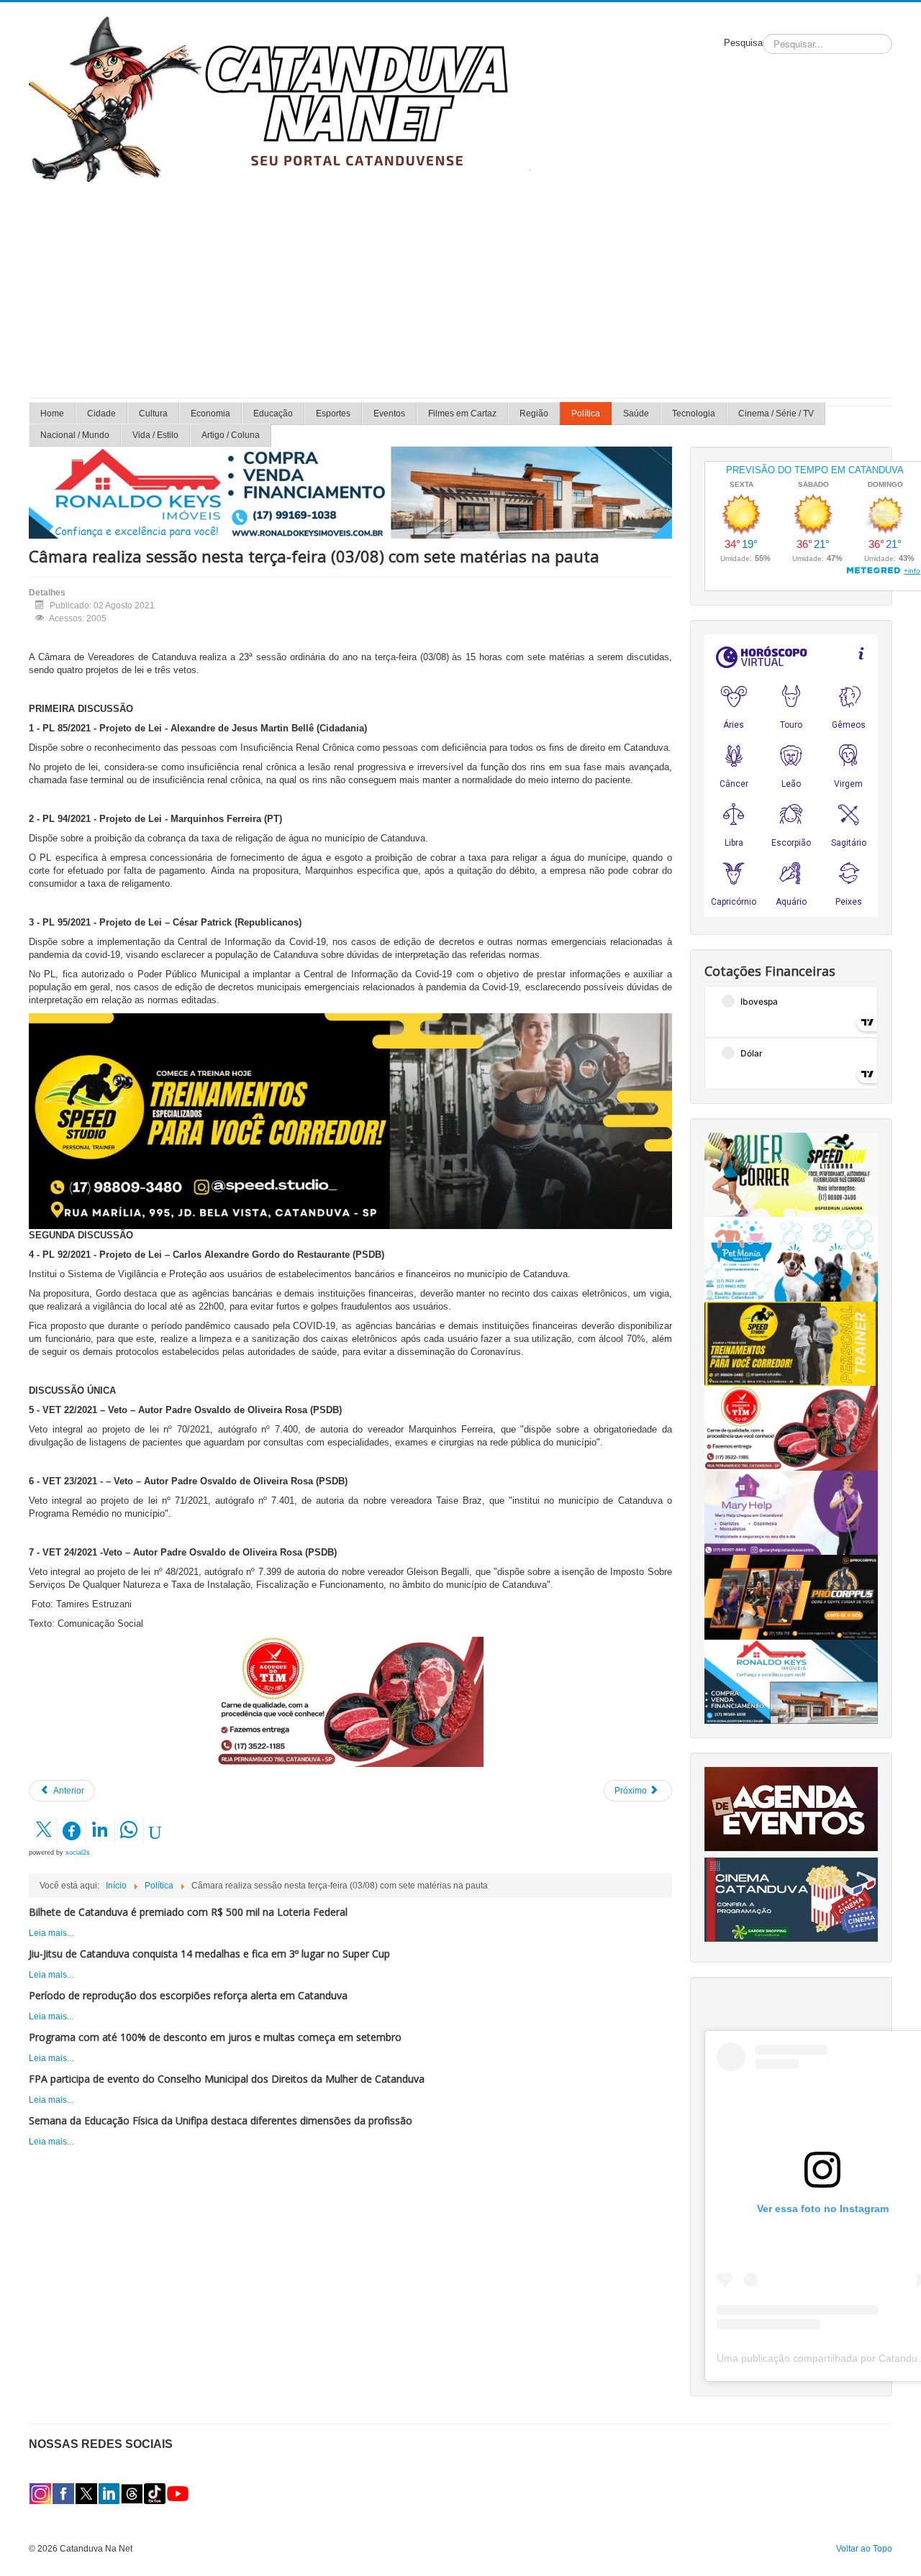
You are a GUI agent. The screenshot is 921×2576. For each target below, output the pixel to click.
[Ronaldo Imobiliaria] (791, 1681)
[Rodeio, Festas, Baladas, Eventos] (791, 1809)
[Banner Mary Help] (791, 1512)
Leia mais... (51, 1933)
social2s (78, 1853)
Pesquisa (743, 43)
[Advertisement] (460, 290)
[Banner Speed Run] (791, 1174)
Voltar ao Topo (864, 2549)
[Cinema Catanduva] (791, 1899)
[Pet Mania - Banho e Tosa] (791, 1259)
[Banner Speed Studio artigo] (350, 1120)
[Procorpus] (791, 1597)
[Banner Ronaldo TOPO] (350, 492)
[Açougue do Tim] (350, 1702)
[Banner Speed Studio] (791, 1343)
